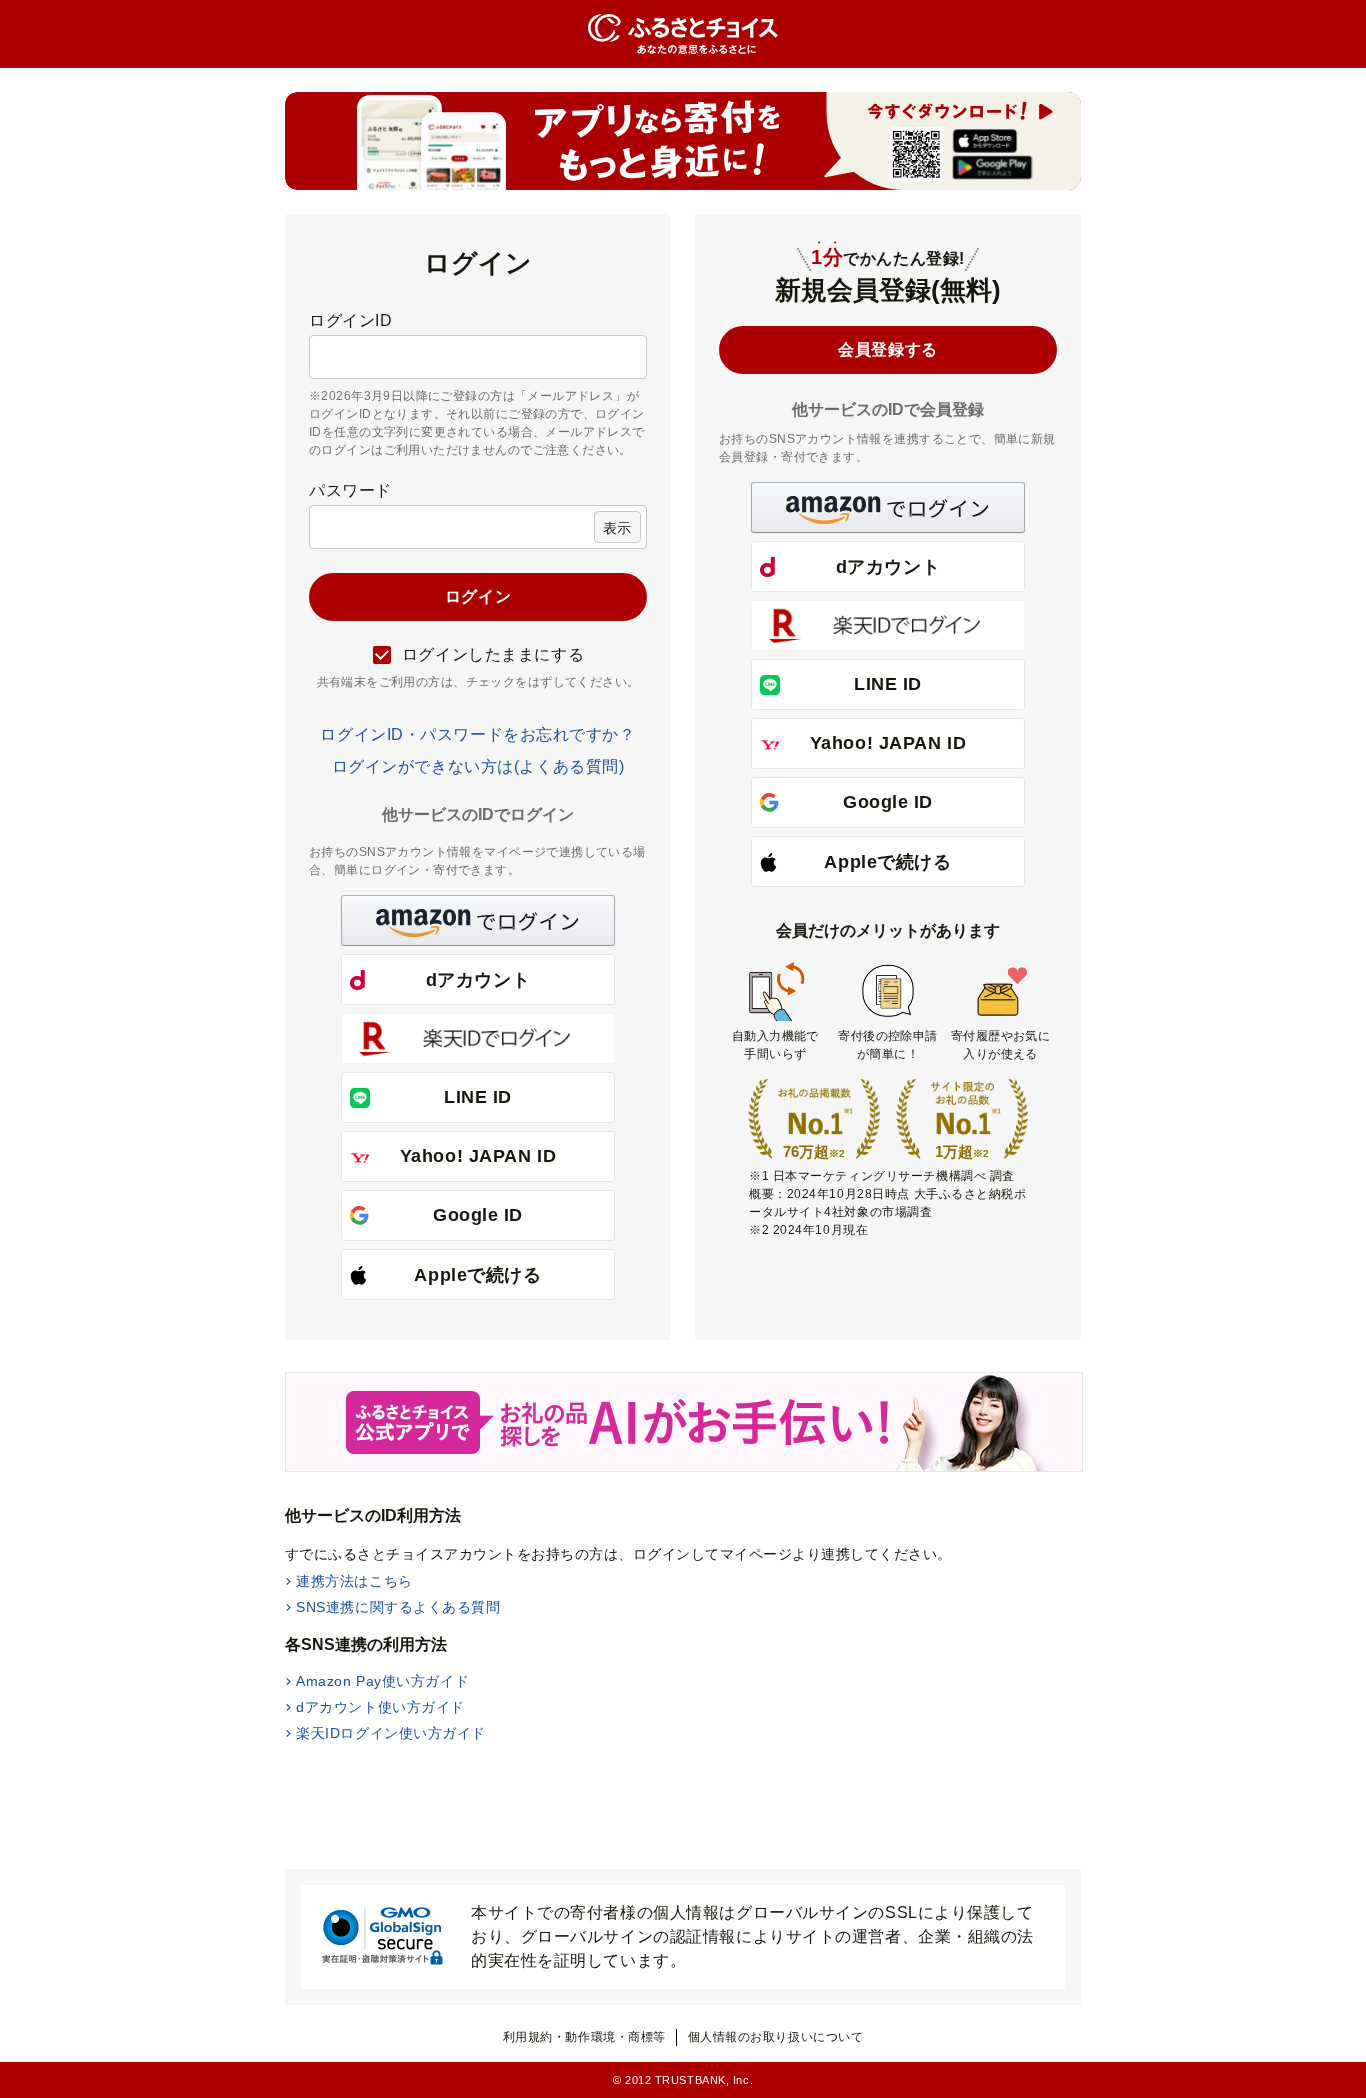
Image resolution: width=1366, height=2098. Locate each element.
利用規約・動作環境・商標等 (584, 2037)
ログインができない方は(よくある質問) (478, 766)
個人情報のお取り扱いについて (776, 2037)
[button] (478, 920)
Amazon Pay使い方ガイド (382, 1681)
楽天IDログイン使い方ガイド (391, 1733)
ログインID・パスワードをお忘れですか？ (477, 734)
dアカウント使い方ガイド (380, 1707)
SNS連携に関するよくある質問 (398, 1607)
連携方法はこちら (354, 1581)
